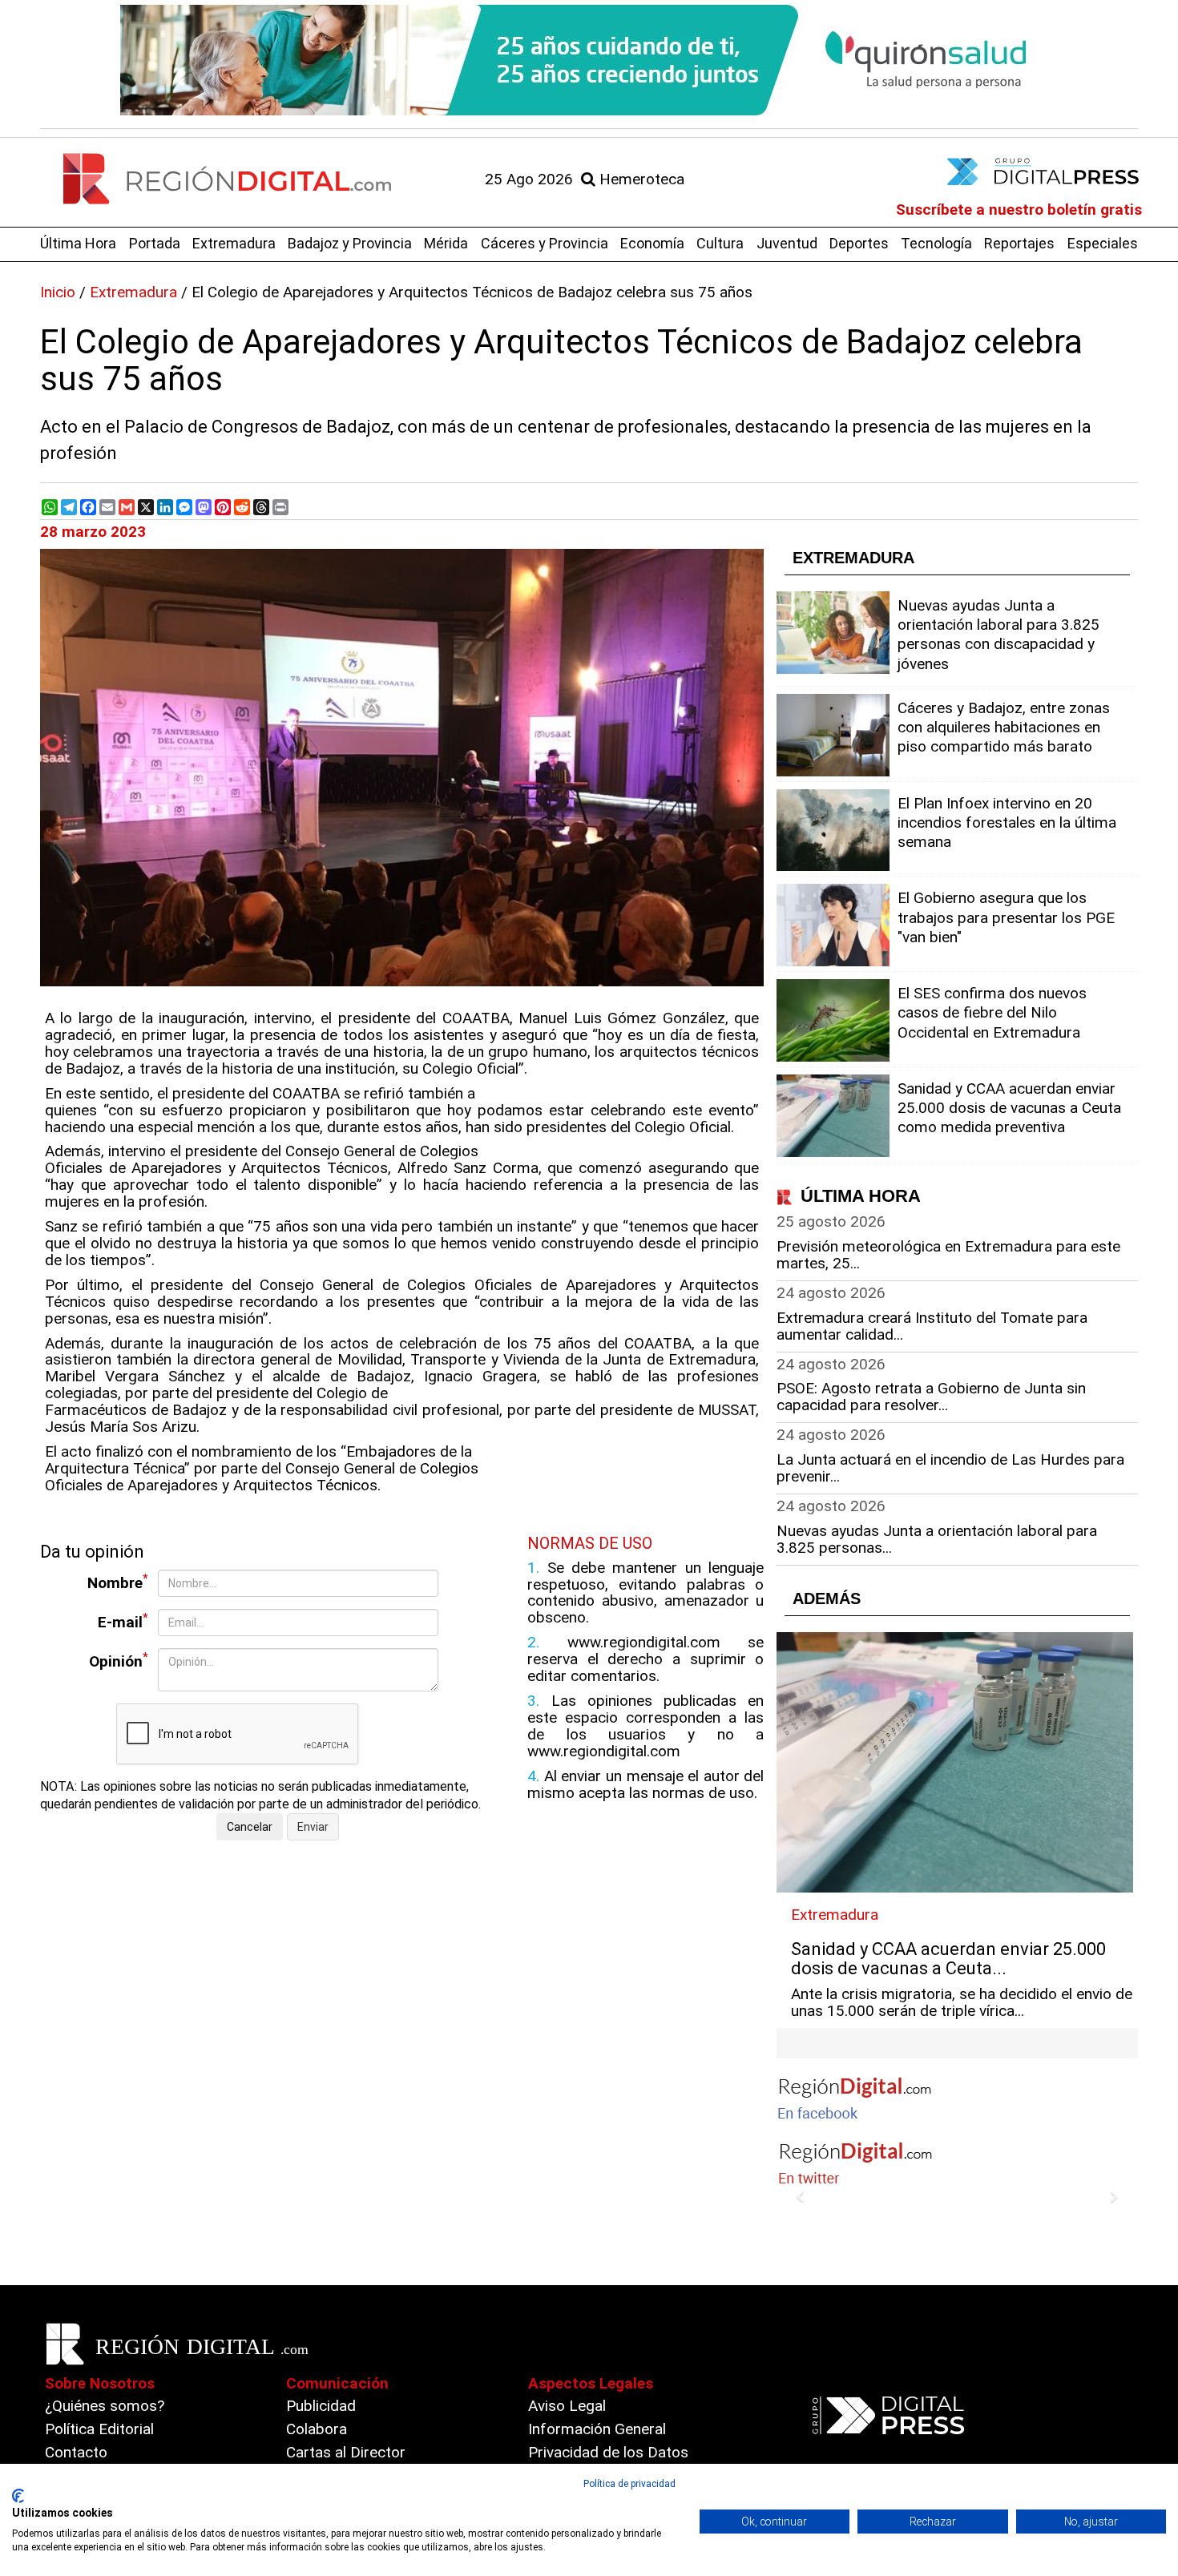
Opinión (119, 1661)
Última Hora (78, 243)
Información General (597, 2429)
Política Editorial (99, 2429)
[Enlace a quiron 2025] (589, 60)
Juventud (787, 243)
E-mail (123, 1621)
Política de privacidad (629, 2484)
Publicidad (321, 2406)
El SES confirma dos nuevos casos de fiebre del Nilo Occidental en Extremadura (992, 1012)
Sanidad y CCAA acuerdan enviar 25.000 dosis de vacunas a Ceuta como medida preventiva (1009, 1108)
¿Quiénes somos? (105, 2406)
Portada (155, 243)
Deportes (859, 243)
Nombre (118, 1582)
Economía (652, 243)
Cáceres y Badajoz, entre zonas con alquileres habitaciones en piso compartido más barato (1004, 727)
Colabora (317, 2429)
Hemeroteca (640, 179)
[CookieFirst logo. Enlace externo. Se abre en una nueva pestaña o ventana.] (18, 2496)
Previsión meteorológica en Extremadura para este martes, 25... (948, 1255)
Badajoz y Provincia (350, 243)
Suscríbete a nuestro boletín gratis (1019, 210)
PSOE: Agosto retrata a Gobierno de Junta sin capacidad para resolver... (931, 1397)
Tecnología (936, 243)
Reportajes (1019, 243)
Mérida (446, 243)
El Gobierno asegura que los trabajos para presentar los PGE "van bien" (1006, 917)
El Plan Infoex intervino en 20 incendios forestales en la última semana (1007, 822)
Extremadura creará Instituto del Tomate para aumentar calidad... (932, 1326)
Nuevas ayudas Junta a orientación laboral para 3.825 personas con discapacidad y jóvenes (998, 635)
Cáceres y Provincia (545, 243)
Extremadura (234, 243)
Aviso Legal (567, 2406)
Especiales (1103, 243)
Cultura (720, 243)
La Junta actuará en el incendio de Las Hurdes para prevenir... (950, 1468)
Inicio (58, 292)
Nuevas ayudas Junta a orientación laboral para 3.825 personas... (937, 1539)
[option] (589, 60)
